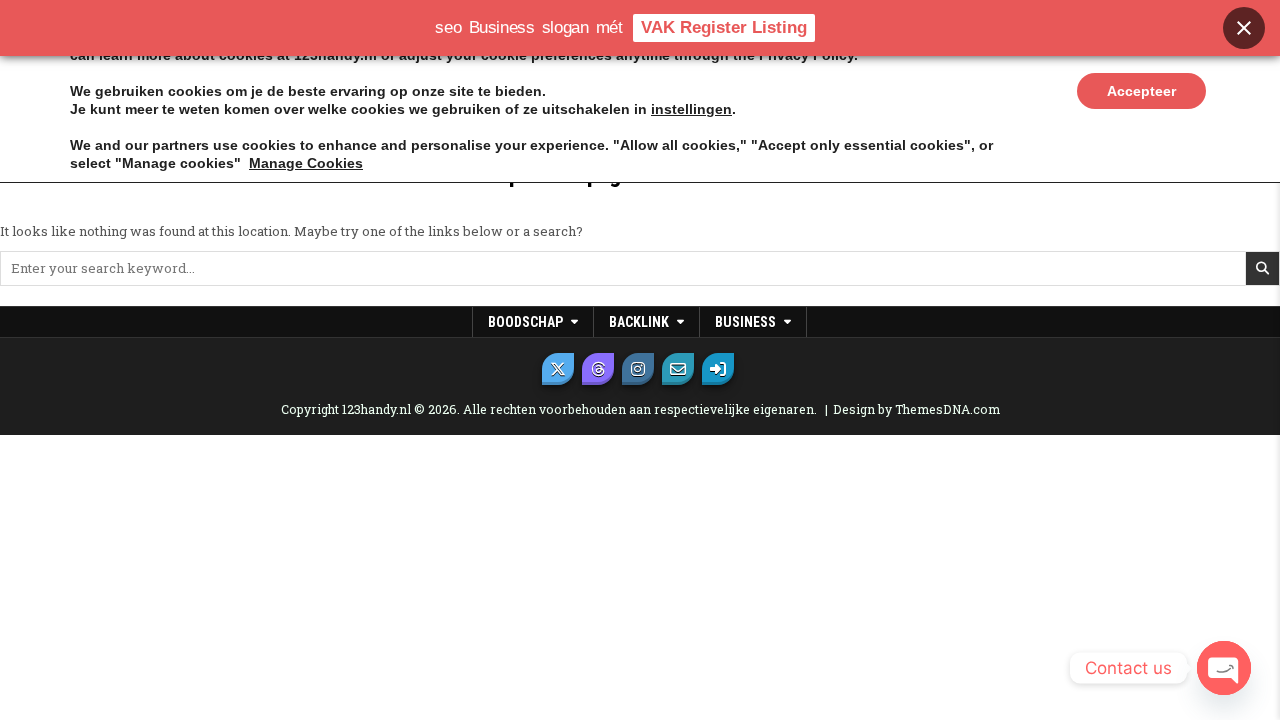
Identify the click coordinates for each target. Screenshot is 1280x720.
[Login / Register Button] (718, 369)
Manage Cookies (306, 163)
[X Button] (558, 369)
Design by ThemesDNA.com (916, 409)
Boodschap (525, 322)
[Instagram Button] (638, 369)
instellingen (691, 109)
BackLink (639, 322)
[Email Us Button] (678, 369)
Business (745, 322)
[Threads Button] (598, 369)
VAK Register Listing (724, 27)
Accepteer (1141, 91)
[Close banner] (1244, 28)
